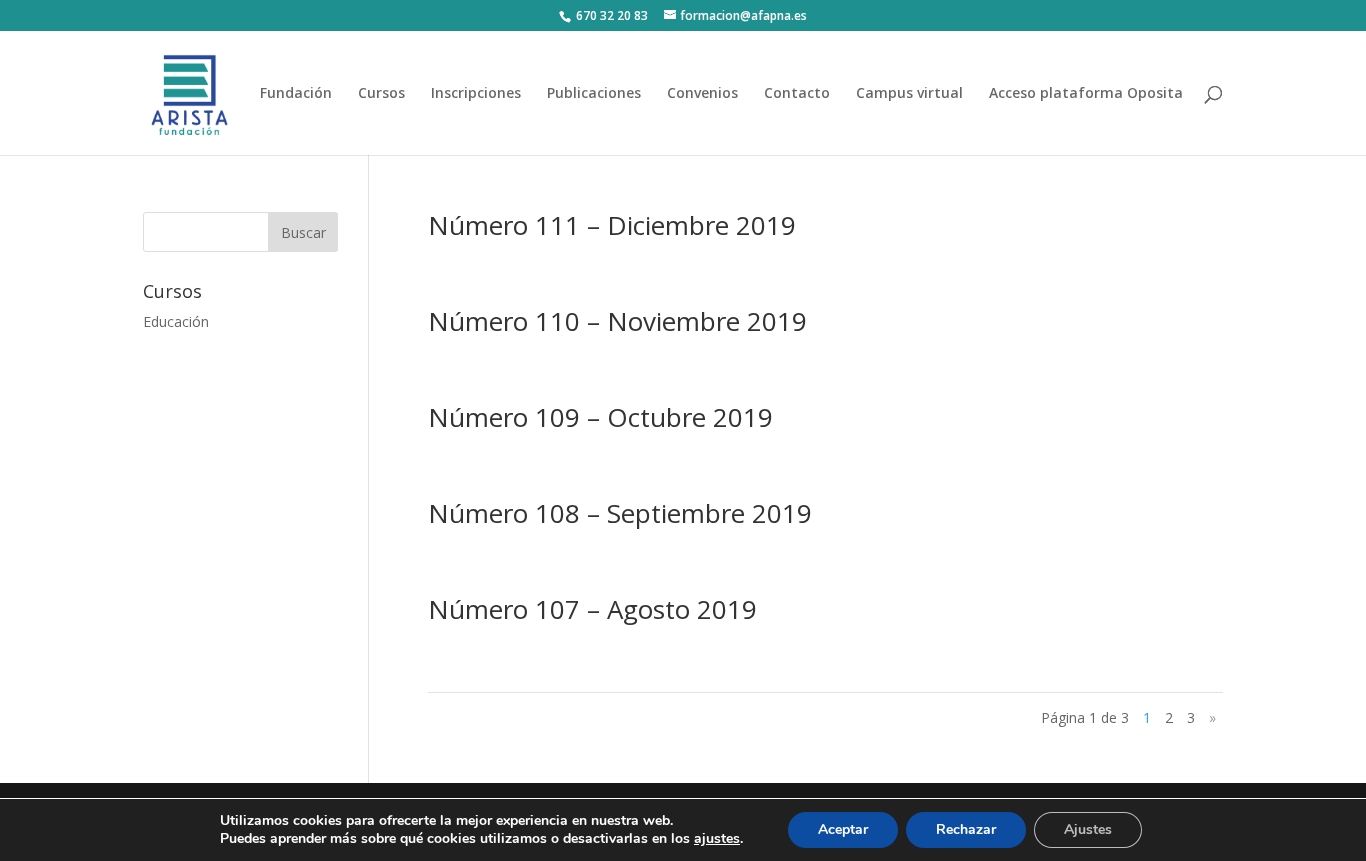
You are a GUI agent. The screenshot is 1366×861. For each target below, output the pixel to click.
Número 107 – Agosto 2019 (592, 609)
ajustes (717, 839)
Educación (176, 321)
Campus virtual (909, 94)
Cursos (381, 94)
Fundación (296, 94)
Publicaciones (594, 94)
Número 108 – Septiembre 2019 (620, 513)
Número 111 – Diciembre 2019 (612, 225)
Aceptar (843, 829)
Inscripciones (476, 94)
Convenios (702, 94)
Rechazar (966, 829)
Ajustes (1088, 829)
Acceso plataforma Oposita (1086, 94)
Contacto (797, 94)
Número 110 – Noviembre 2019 (617, 321)
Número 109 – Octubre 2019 (600, 417)
